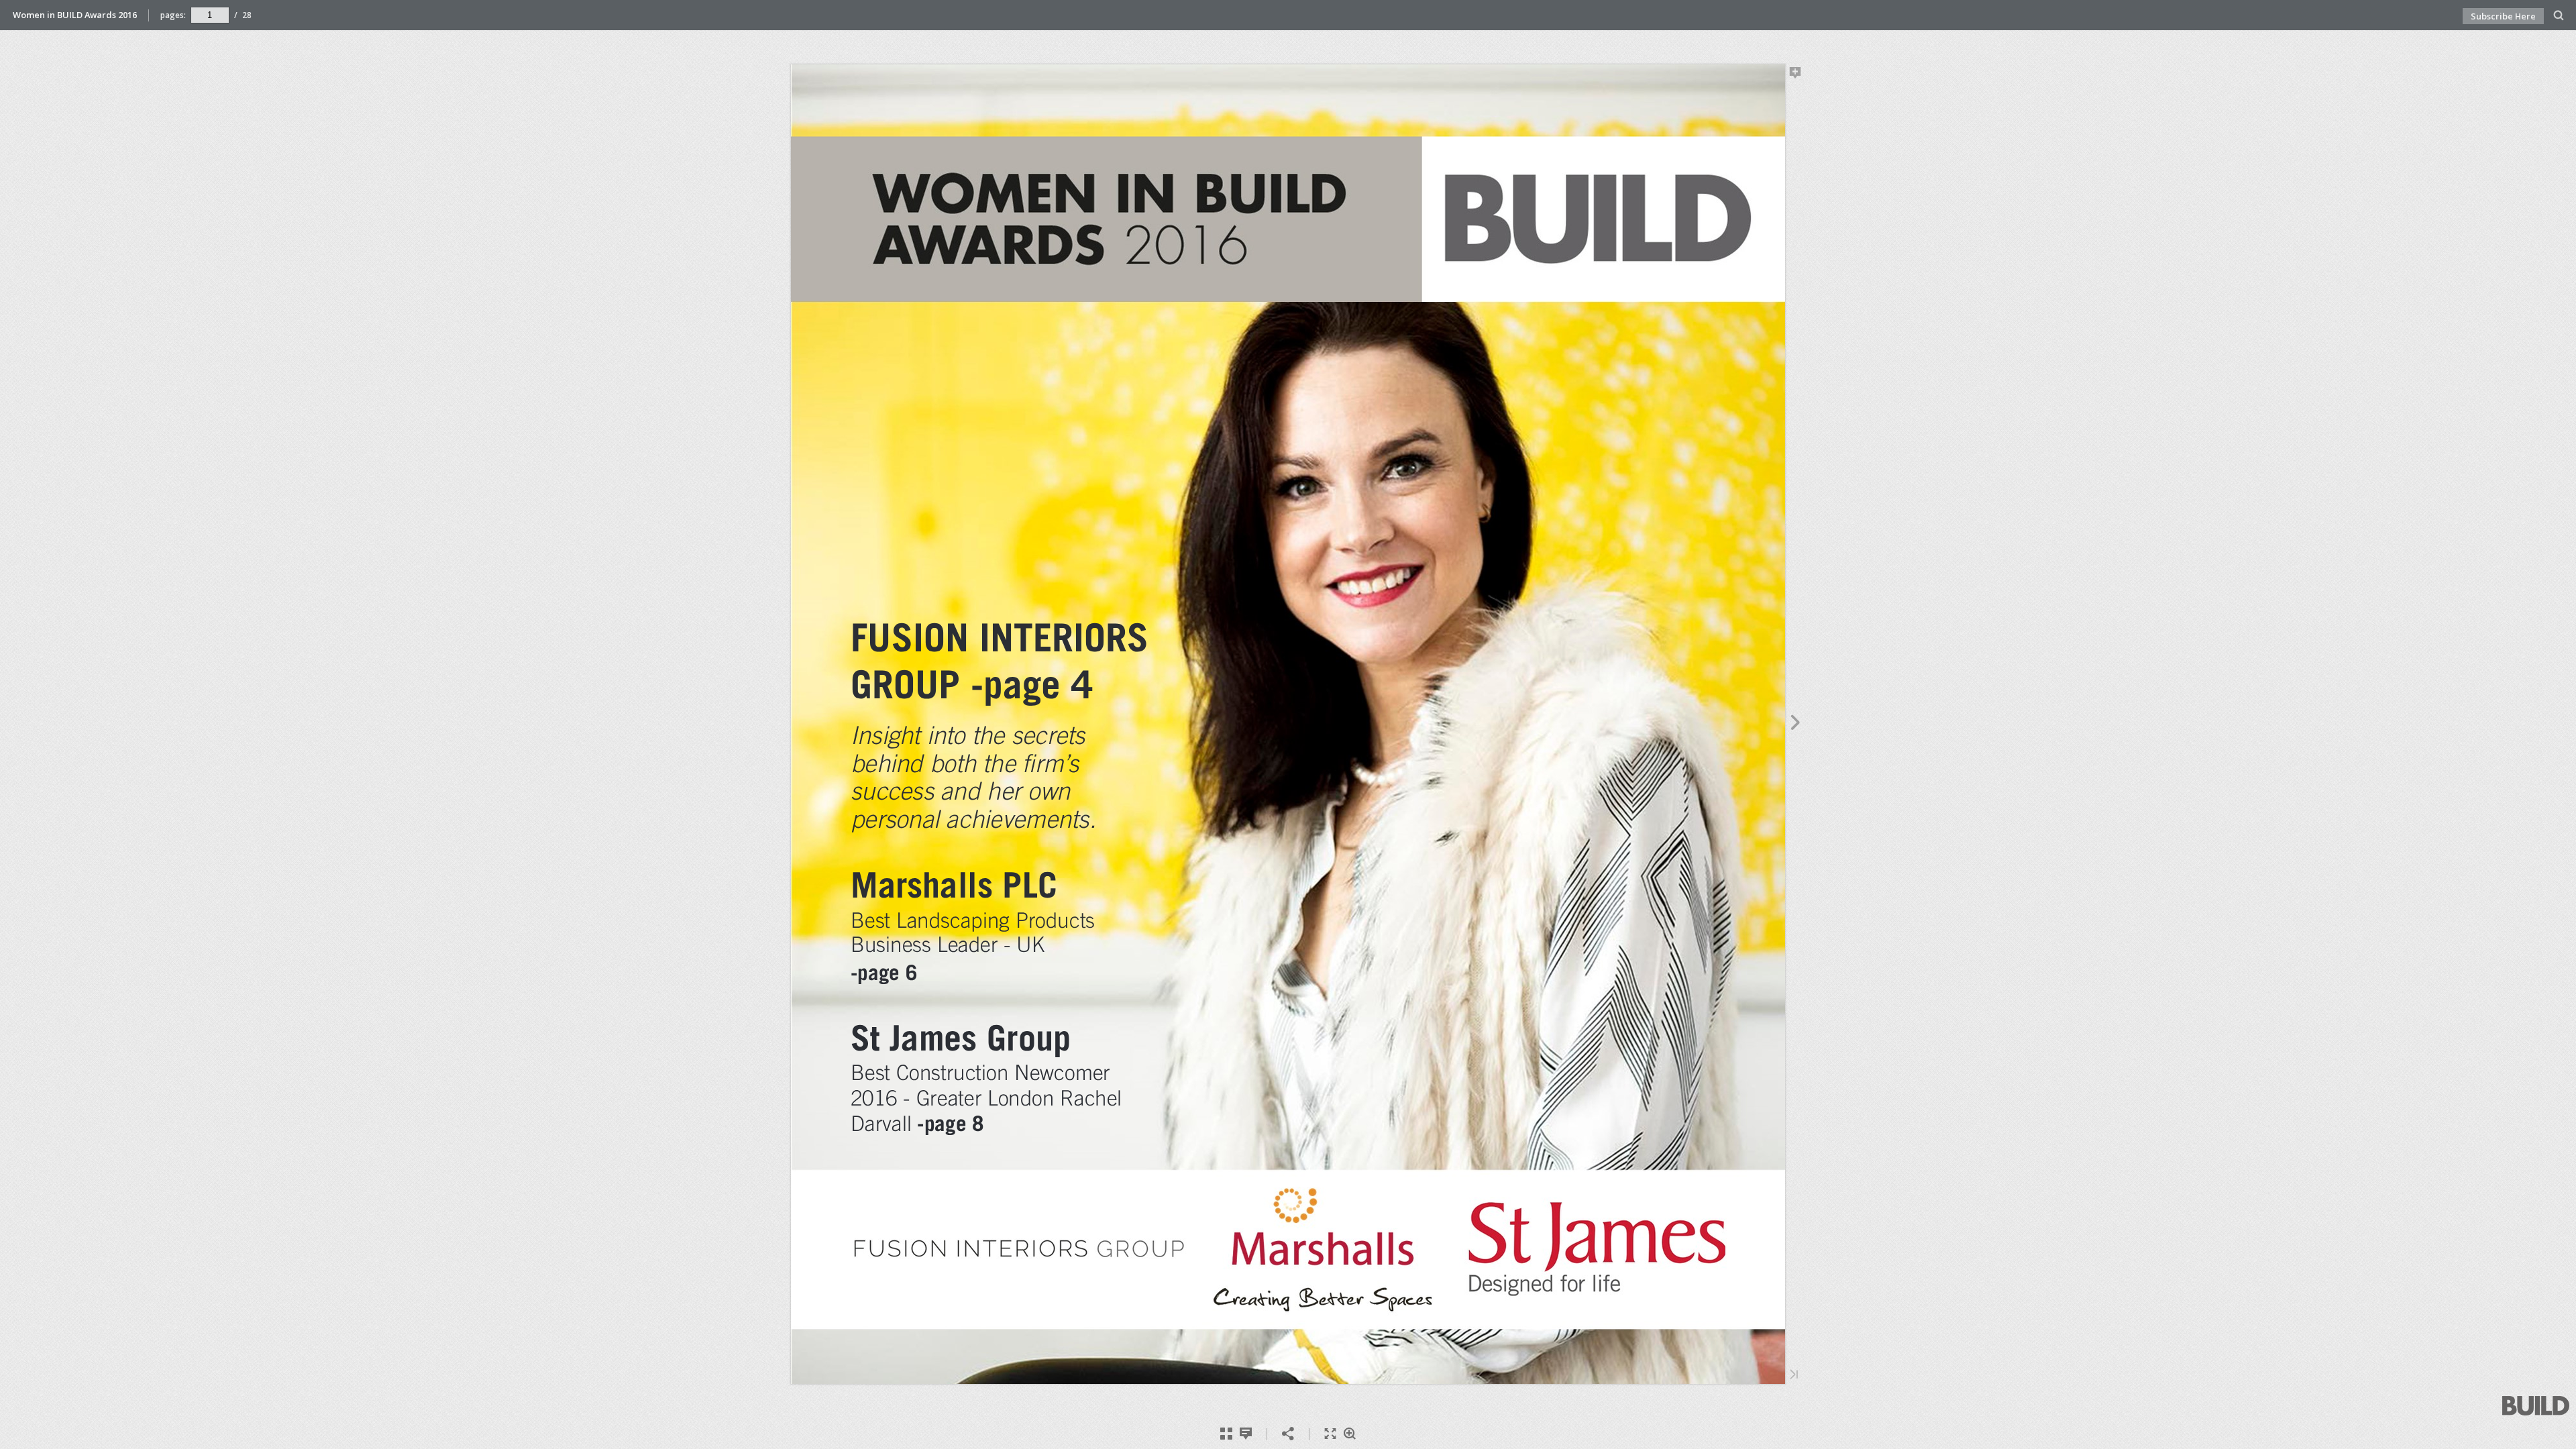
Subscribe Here (2503, 16)
